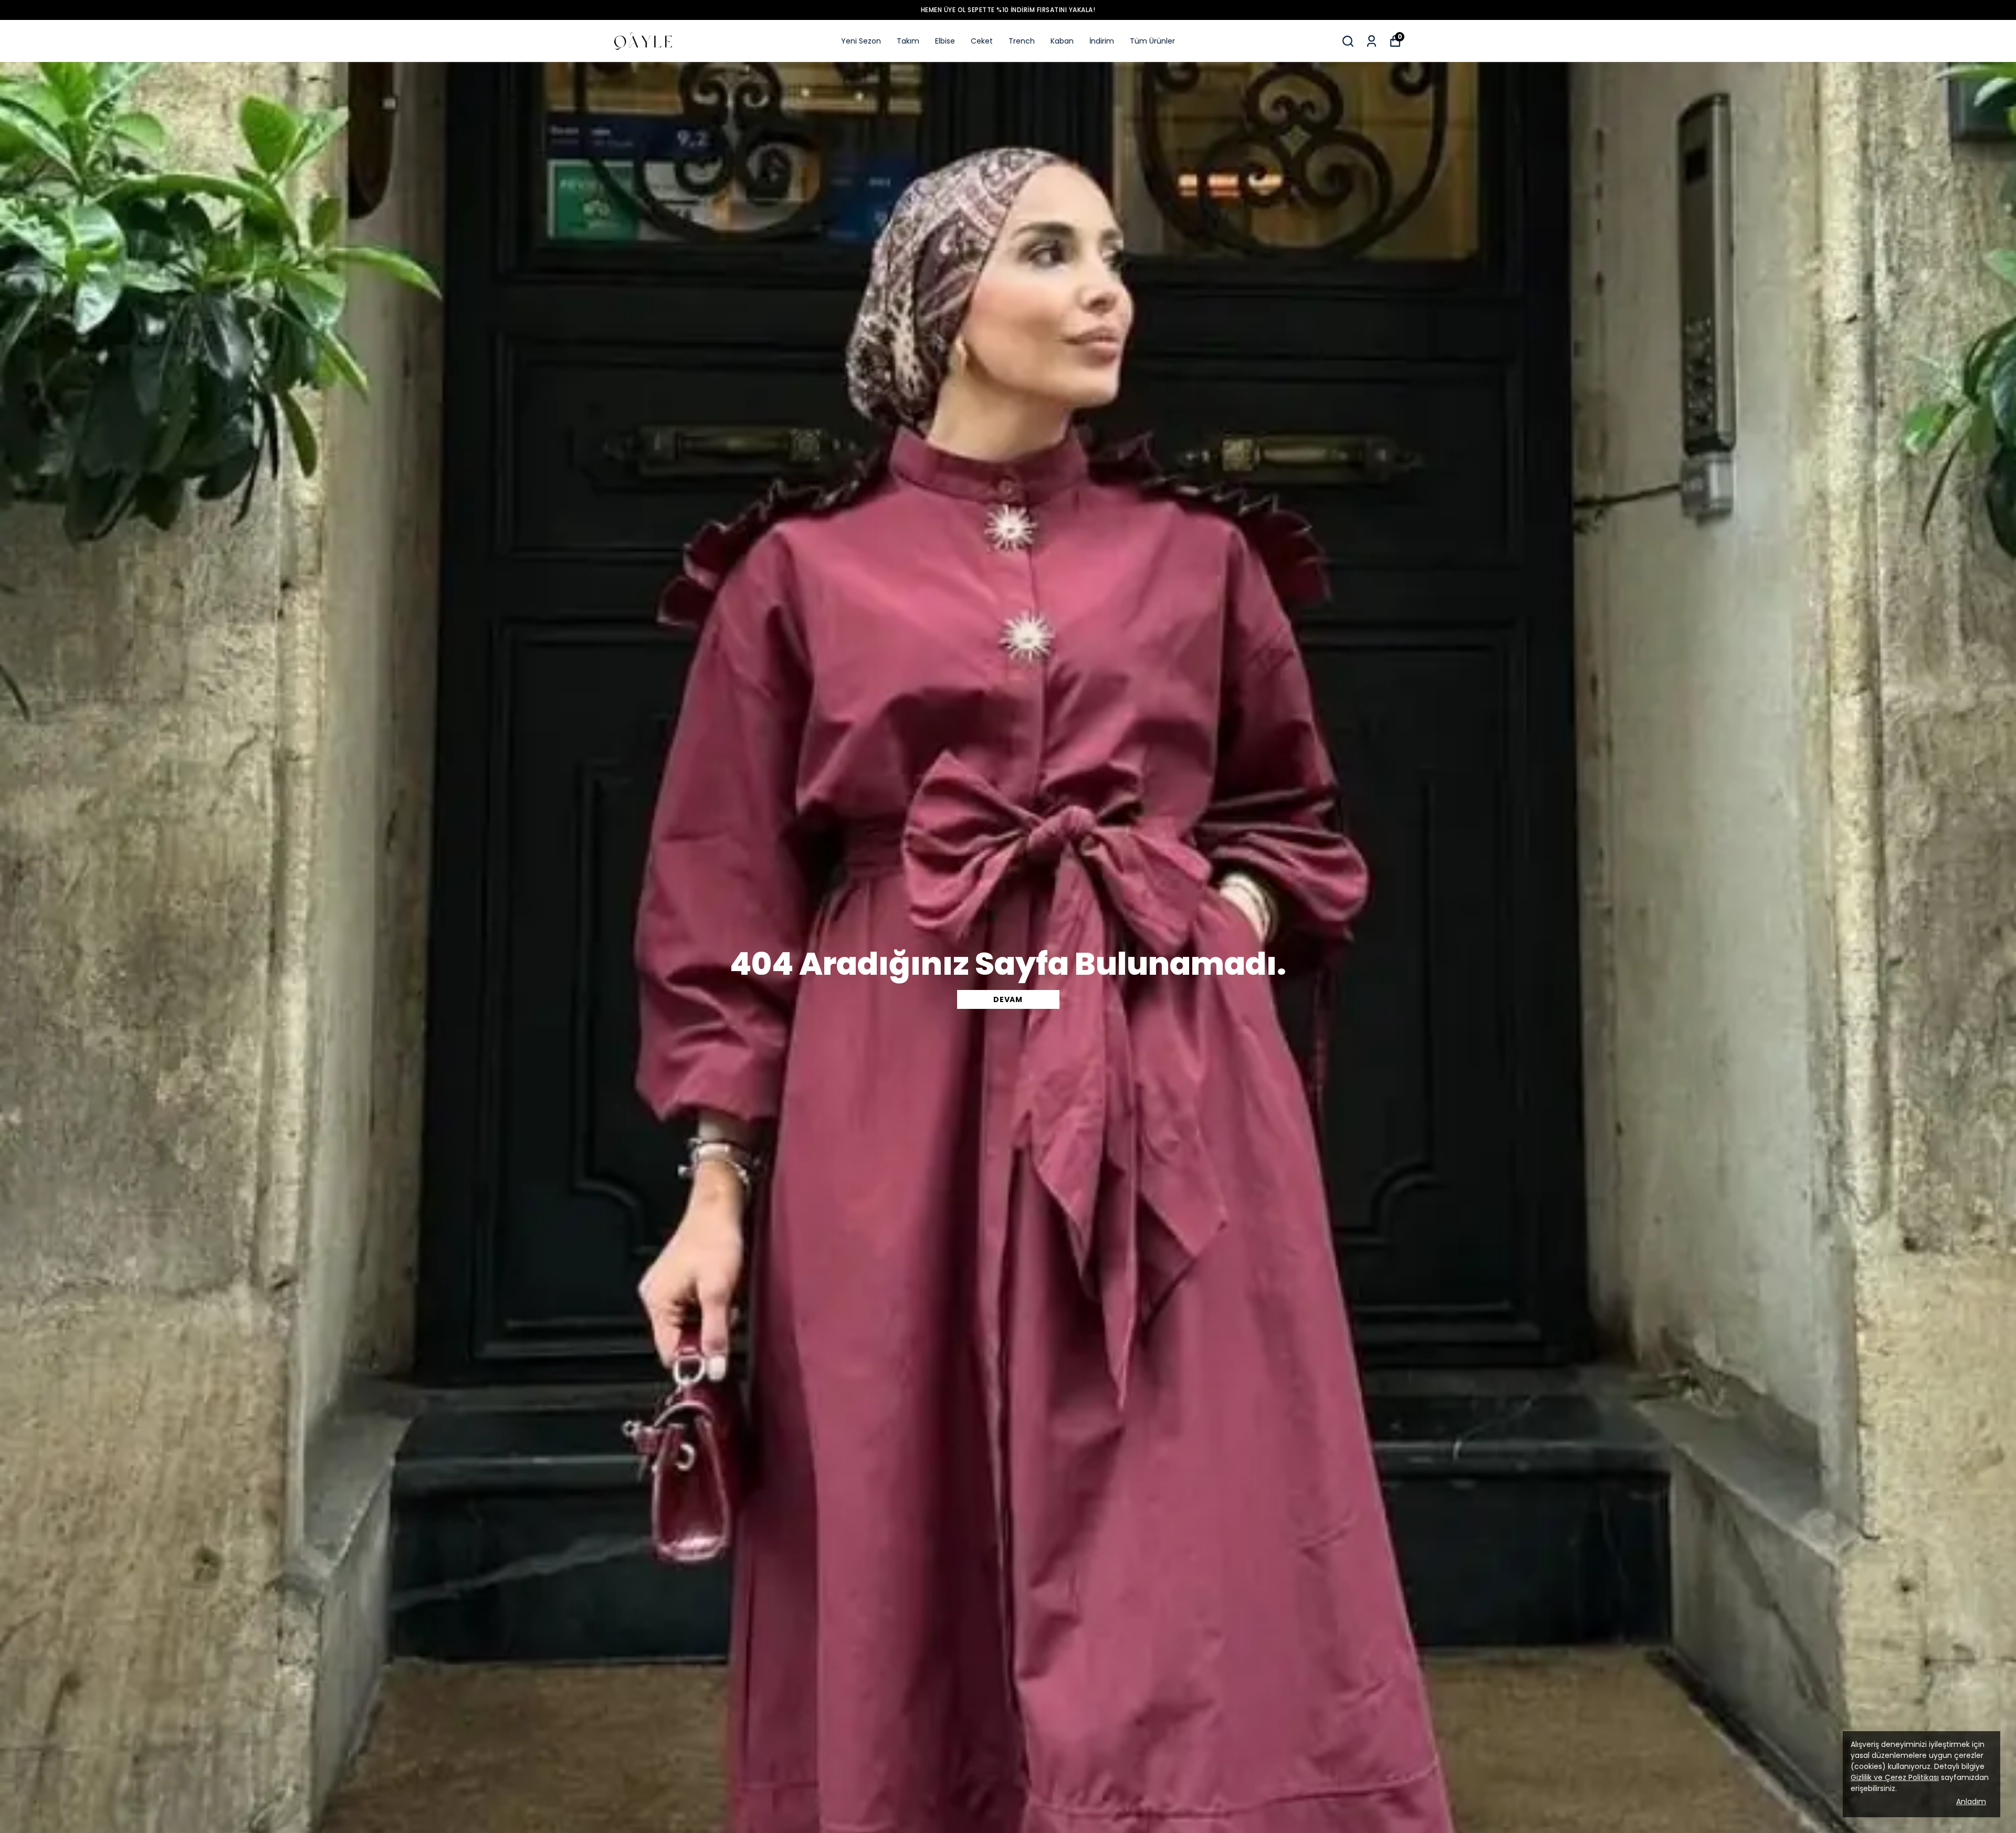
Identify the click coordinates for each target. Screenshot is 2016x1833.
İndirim (1102, 41)
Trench (1022, 41)
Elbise (945, 41)
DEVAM (1008, 999)
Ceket (982, 41)
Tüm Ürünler (1152, 41)
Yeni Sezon (861, 41)
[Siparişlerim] (1372, 41)
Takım (908, 41)
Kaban (1062, 41)
